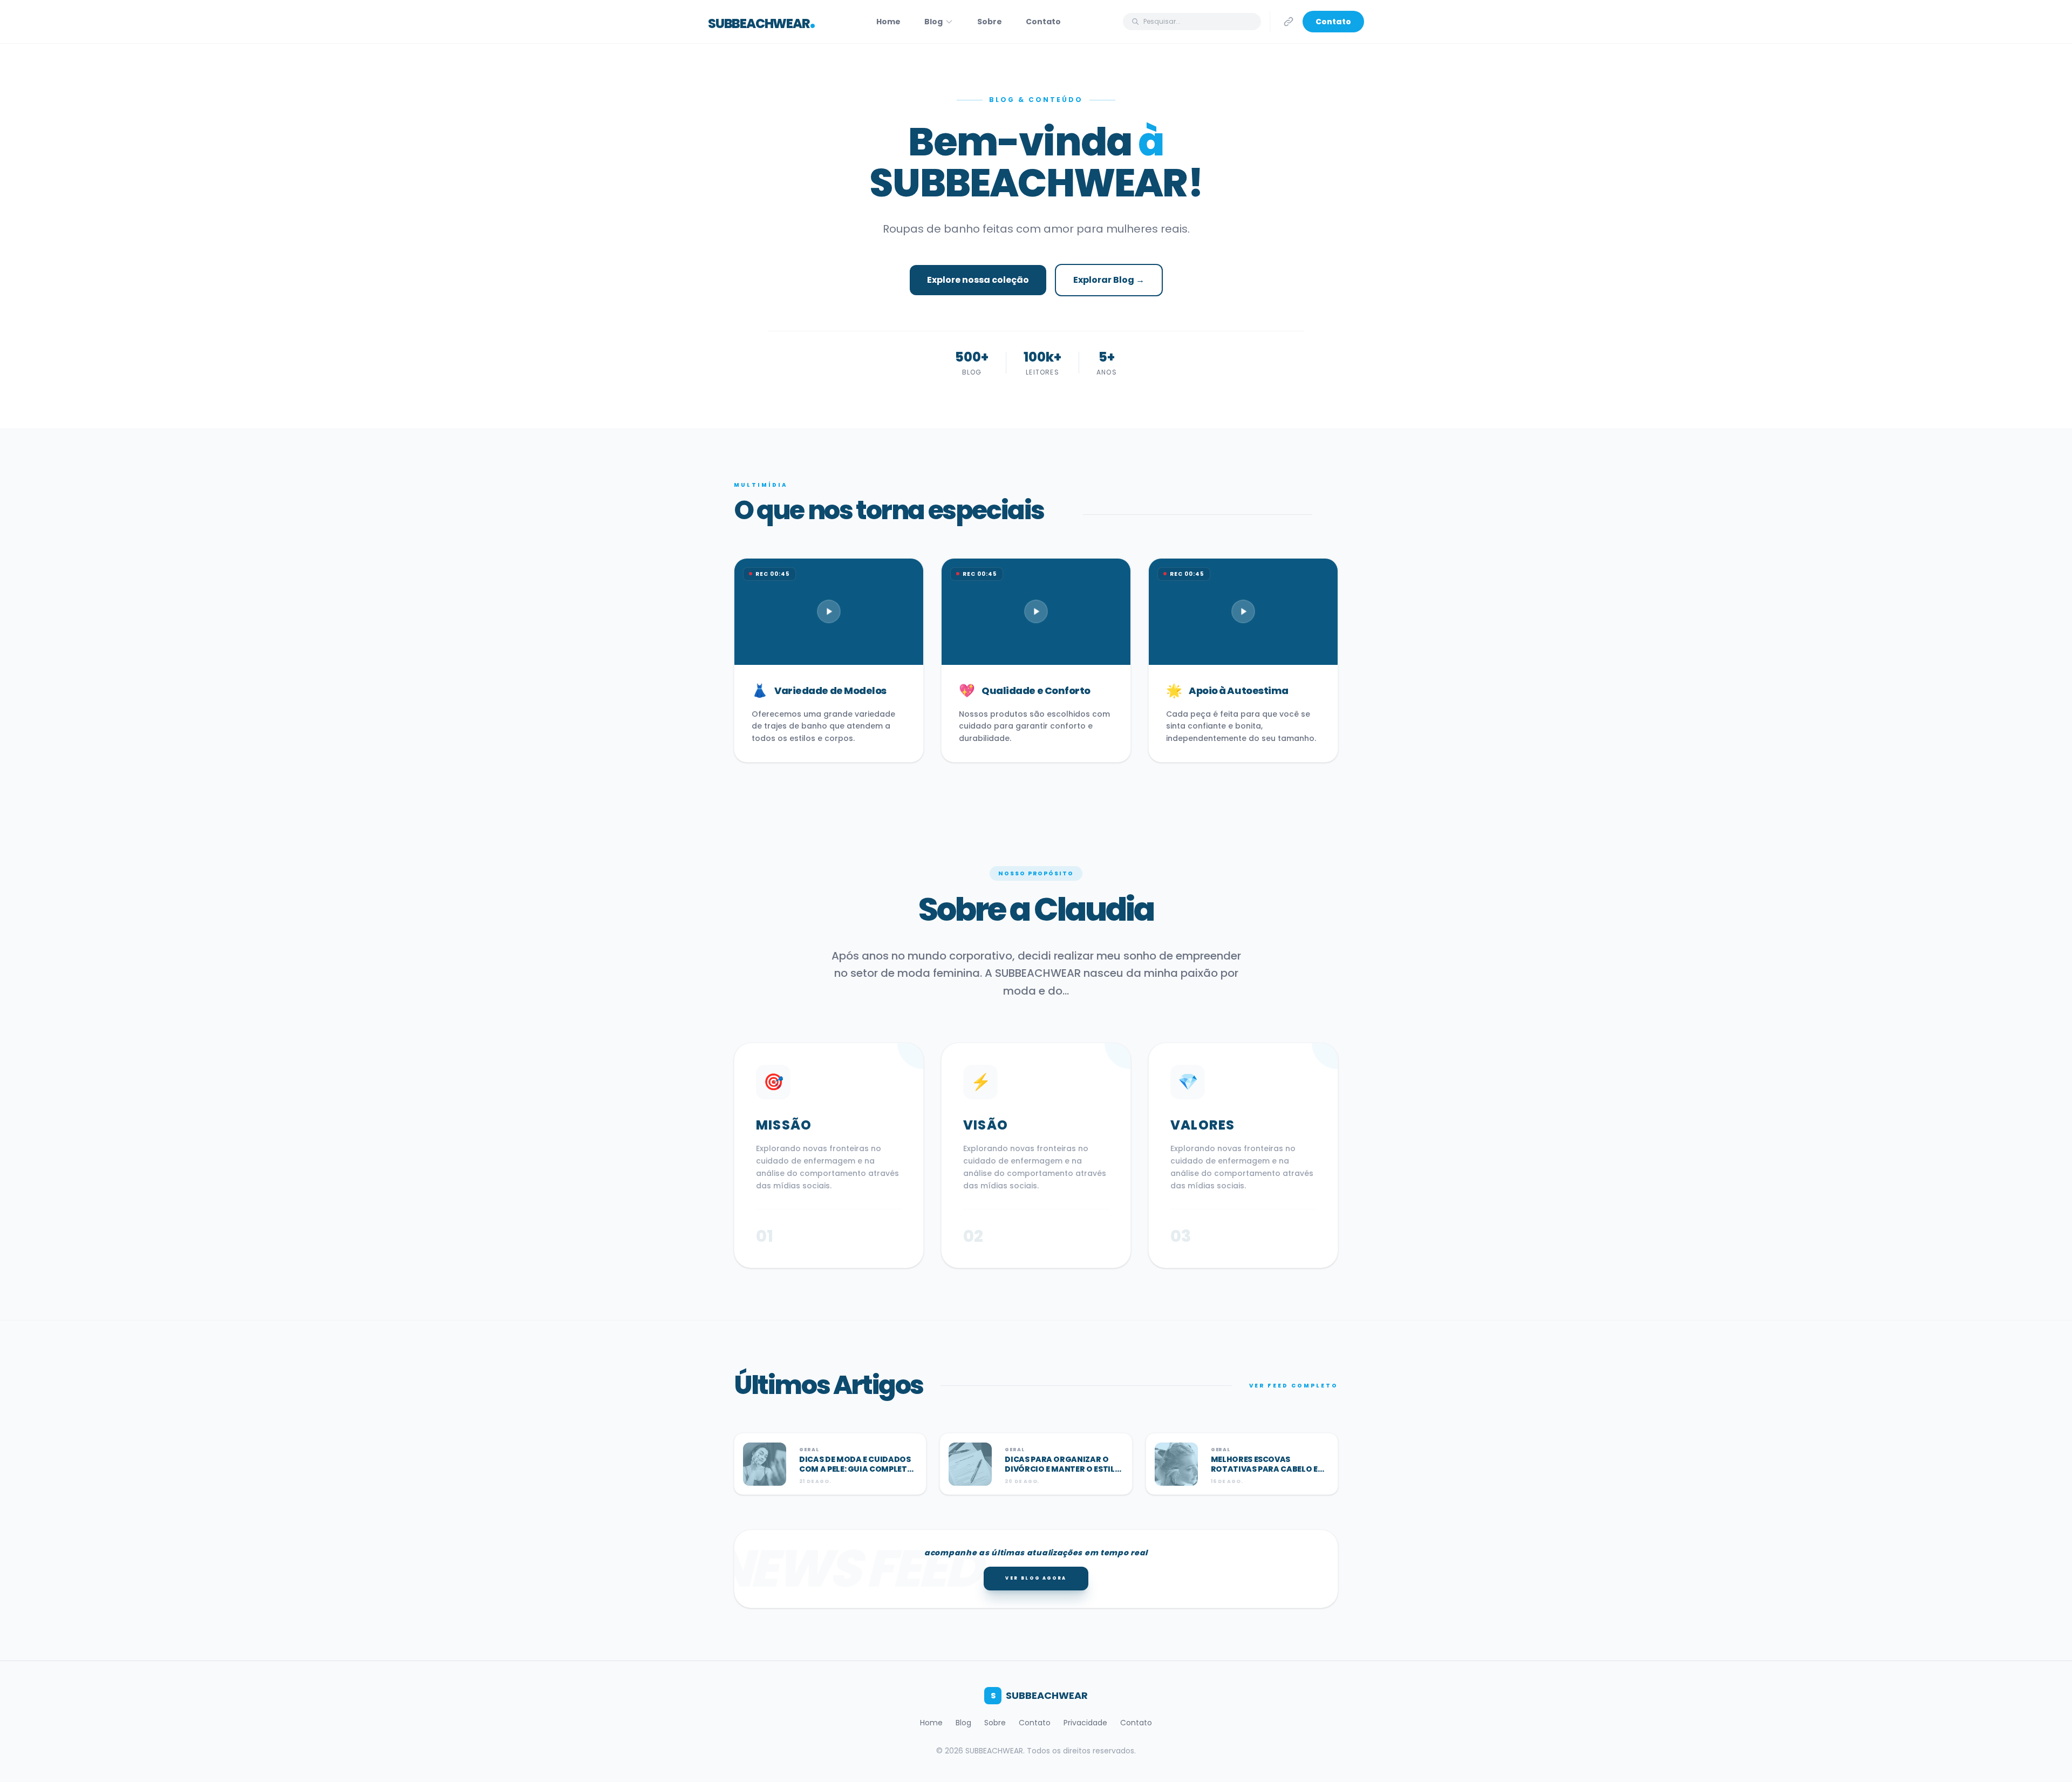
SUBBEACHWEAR (1039, 1695)
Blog (933, 22)
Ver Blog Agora (1036, 1578)
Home (888, 22)
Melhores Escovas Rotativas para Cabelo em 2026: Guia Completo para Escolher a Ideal (1268, 1474)
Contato (1043, 22)
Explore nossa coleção (978, 280)
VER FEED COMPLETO (1294, 1386)
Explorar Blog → (1109, 280)
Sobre (990, 22)
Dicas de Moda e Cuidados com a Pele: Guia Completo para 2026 (856, 1469)
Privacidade (1085, 1723)
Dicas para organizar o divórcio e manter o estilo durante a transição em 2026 (1063, 1474)
